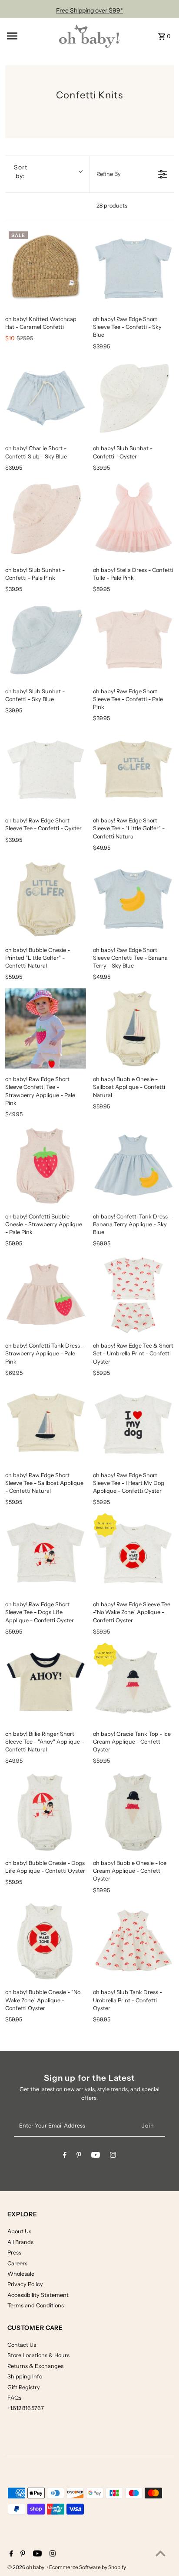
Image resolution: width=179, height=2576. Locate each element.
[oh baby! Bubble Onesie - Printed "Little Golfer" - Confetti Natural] (46, 899)
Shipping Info (25, 2376)
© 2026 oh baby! (27, 2567)
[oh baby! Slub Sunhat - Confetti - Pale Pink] (46, 519)
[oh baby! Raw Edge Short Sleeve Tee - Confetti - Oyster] (46, 770)
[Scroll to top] (161, 2553)
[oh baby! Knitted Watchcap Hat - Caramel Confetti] (46, 268)
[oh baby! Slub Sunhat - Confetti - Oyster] (133, 398)
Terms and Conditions (36, 2305)
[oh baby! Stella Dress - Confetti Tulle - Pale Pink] (133, 519)
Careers (17, 2263)
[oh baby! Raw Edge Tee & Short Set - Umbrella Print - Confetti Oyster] (133, 1295)
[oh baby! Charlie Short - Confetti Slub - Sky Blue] (46, 398)
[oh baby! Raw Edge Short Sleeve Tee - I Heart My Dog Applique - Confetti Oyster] (133, 1424)
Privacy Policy (25, 2284)
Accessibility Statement (38, 2295)
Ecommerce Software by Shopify (88, 2567)
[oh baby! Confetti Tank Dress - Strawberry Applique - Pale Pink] (46, 1295)
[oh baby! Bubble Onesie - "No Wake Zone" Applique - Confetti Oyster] (46, 1942)
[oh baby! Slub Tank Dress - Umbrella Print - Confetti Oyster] (133, 1942)
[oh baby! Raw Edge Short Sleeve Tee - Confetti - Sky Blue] (133, 268)
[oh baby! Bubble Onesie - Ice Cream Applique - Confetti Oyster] (133, 1812)
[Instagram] (113, 2156)
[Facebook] (65, 2156)
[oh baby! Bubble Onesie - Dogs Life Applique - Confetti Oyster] (46, 1812)
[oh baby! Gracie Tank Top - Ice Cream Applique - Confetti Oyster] (133, 1683)
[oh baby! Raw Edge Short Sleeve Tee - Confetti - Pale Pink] (133, 640)
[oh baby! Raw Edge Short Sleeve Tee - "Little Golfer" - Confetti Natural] (133, 770)
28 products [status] (112, 206)
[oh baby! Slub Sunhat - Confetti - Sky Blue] (46, 640)
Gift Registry (24, 2387)
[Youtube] (96, 2156)
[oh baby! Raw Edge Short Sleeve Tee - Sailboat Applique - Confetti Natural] (46, 1424)
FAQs (14, 2398)
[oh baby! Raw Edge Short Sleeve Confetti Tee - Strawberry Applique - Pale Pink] (46, 1029)
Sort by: (21, 172)
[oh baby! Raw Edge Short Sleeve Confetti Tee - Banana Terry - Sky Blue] (133, 899)
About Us (19, 2231)
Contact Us (22, 2345)
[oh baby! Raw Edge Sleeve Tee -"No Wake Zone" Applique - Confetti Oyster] (133, 1553)
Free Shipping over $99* (89, 10)
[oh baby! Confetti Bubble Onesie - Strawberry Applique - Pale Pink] (46, 1166)
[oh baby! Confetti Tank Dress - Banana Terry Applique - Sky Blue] (133, 1166)
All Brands (20, 2242)
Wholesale (21, 2274)
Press (14, 2253)
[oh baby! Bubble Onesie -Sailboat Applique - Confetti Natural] (133, 1029)
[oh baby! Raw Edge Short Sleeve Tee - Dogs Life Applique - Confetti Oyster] (46, 1553)
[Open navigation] (29, 36)
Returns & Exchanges (35, 2366)
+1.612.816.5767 (26, 2408)
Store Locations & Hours (38, 2355)
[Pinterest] (79, 2156)
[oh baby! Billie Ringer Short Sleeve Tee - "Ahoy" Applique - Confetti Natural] (46, 1683)
